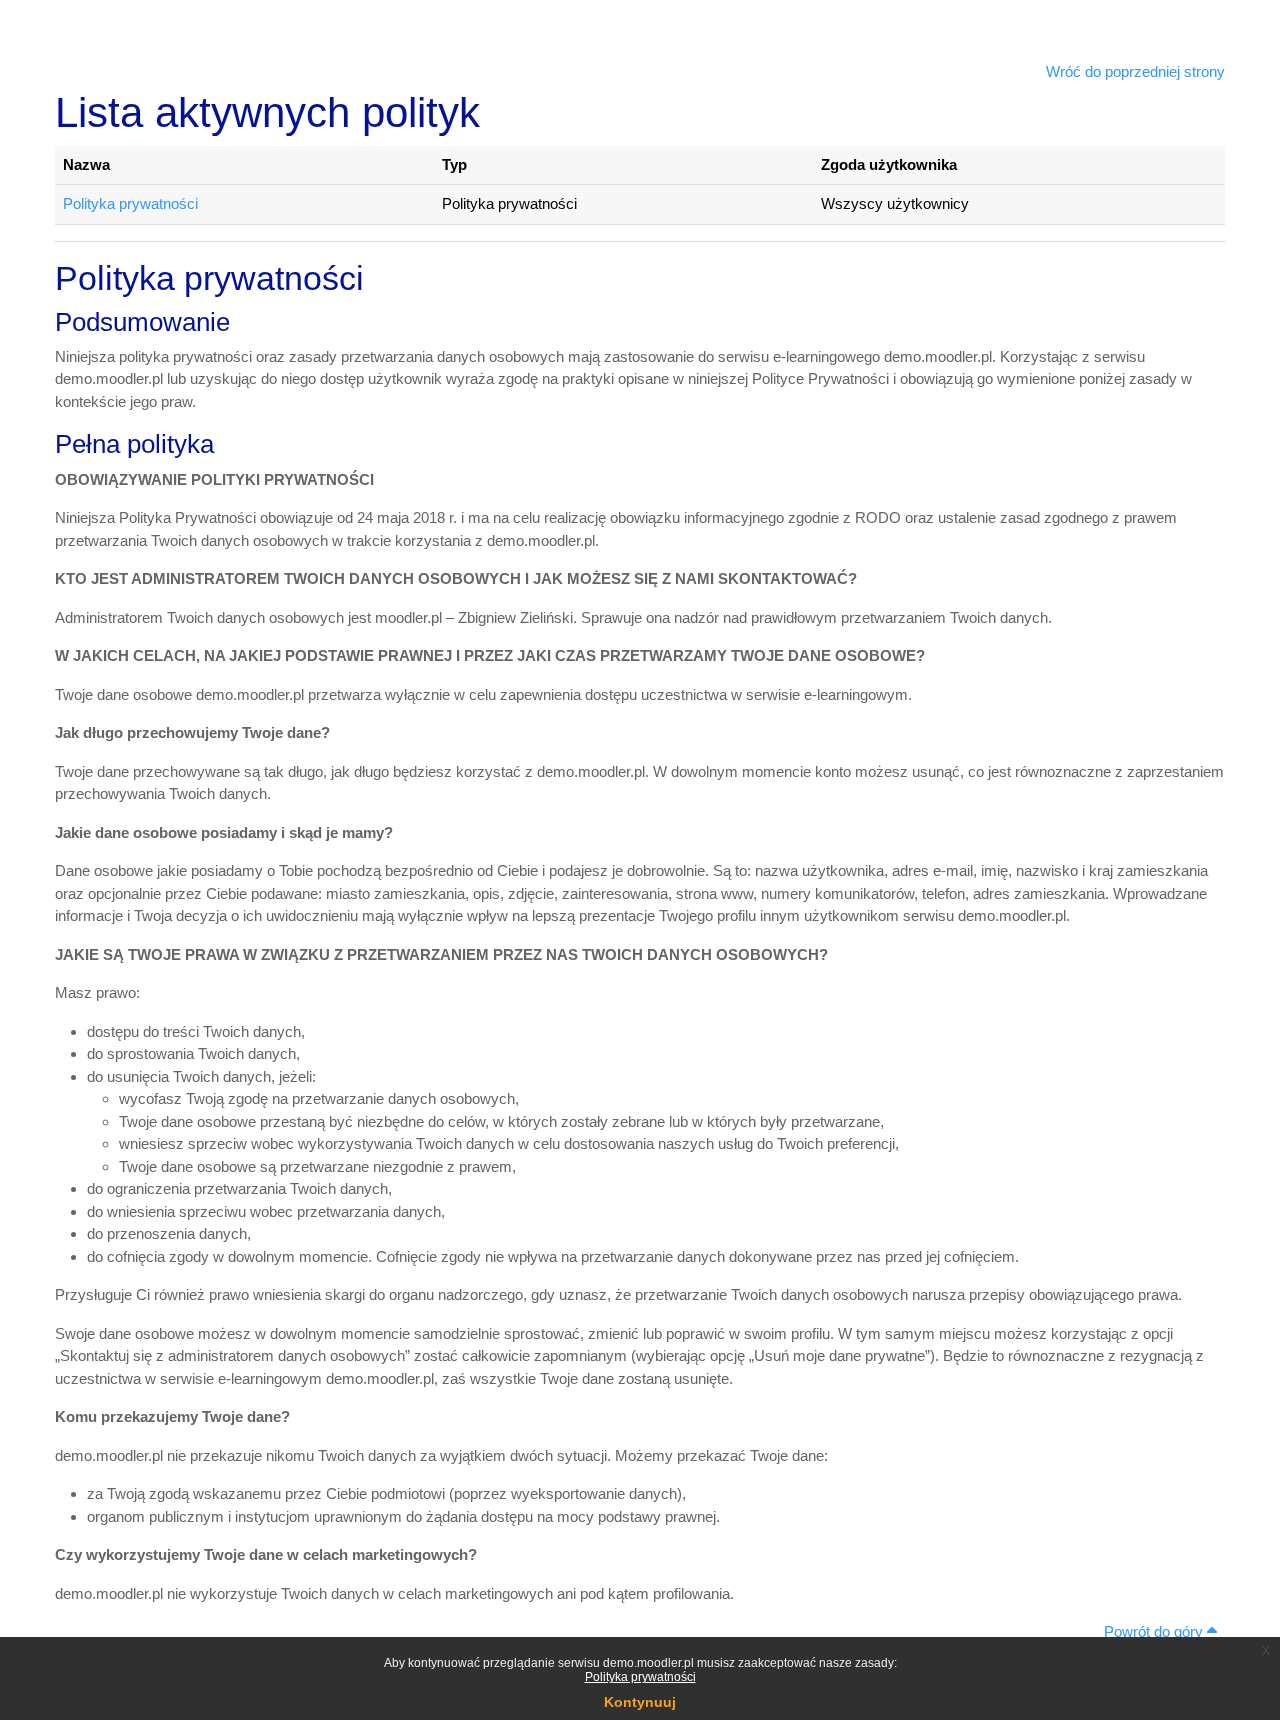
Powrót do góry (1155, 1631)
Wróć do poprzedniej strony (1135, 71)
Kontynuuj (640, 1702)
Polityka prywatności (640, 1677)
